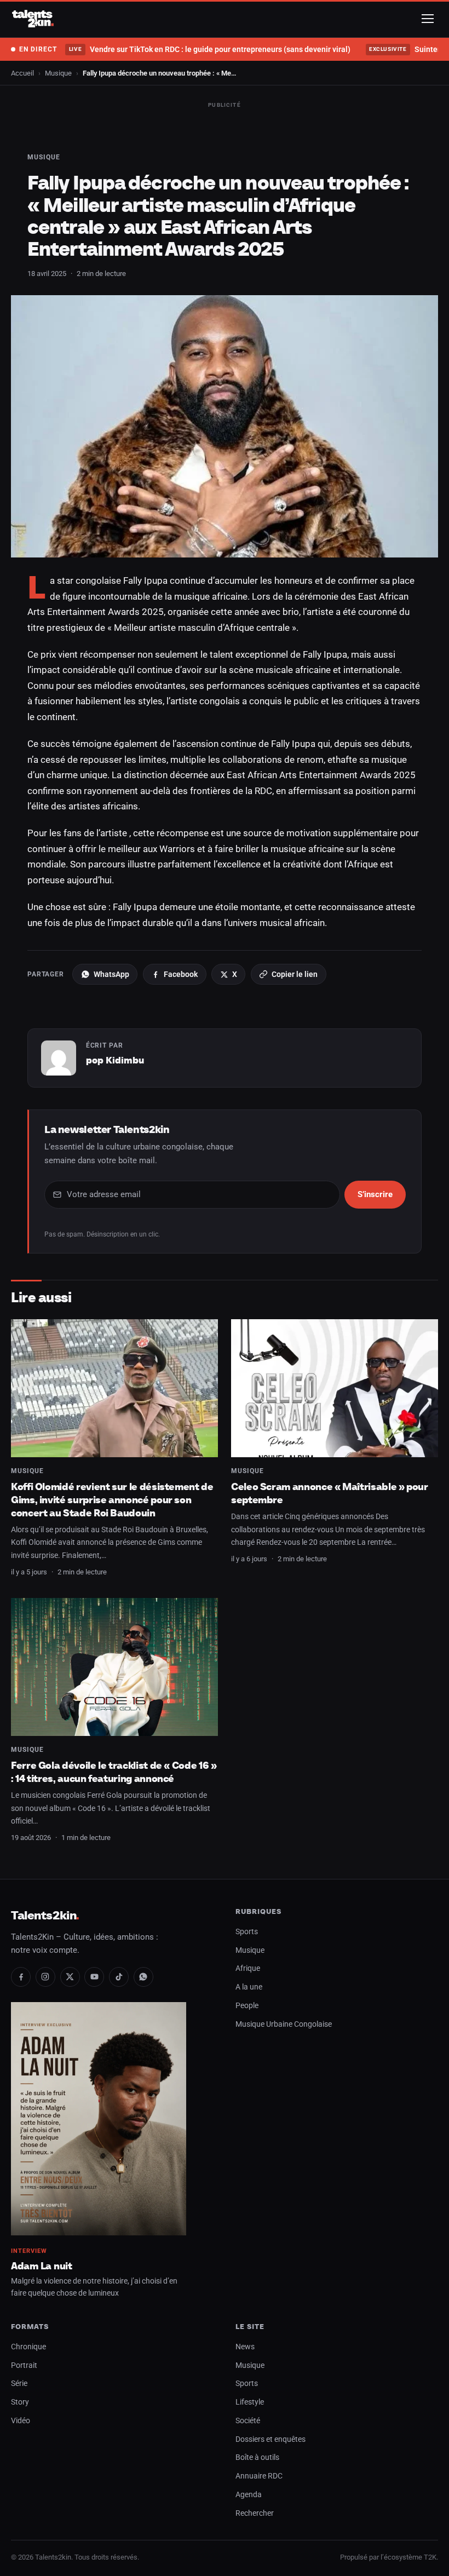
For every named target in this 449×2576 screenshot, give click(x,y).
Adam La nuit (42, 2266)
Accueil (22, 73)
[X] (70, 1977)
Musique (58, 73)
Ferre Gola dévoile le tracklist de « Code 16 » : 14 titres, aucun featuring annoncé (114, 1772)
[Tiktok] (119, 1977)
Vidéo (21, 2421)
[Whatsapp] (143, 1977)
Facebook (181, 974)
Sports (247, 1932)
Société (248, 2421)
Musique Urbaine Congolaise (284, 2024)
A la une (249, 1987)
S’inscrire (375, 1194)
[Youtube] (94, 1977)
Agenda (249, 2495)
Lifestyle (250, 2402)
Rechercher (255, 2513)
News (245, 2347)
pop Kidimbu (115, 1060)
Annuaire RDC (259, 2476)
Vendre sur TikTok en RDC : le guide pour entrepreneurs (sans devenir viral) (209, 49)
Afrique (248, 1968)
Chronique (28, 2347)
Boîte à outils (257, 2457)
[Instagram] (45, 1977)
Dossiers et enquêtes (270, 2439)
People (247, 2006)
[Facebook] (21, 1977)
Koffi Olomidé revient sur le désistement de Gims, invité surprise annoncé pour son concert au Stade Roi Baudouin (112, 1499)
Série (19, 2384)
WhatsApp (111, 974)
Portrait (24, 2365)
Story (20, 2402)
